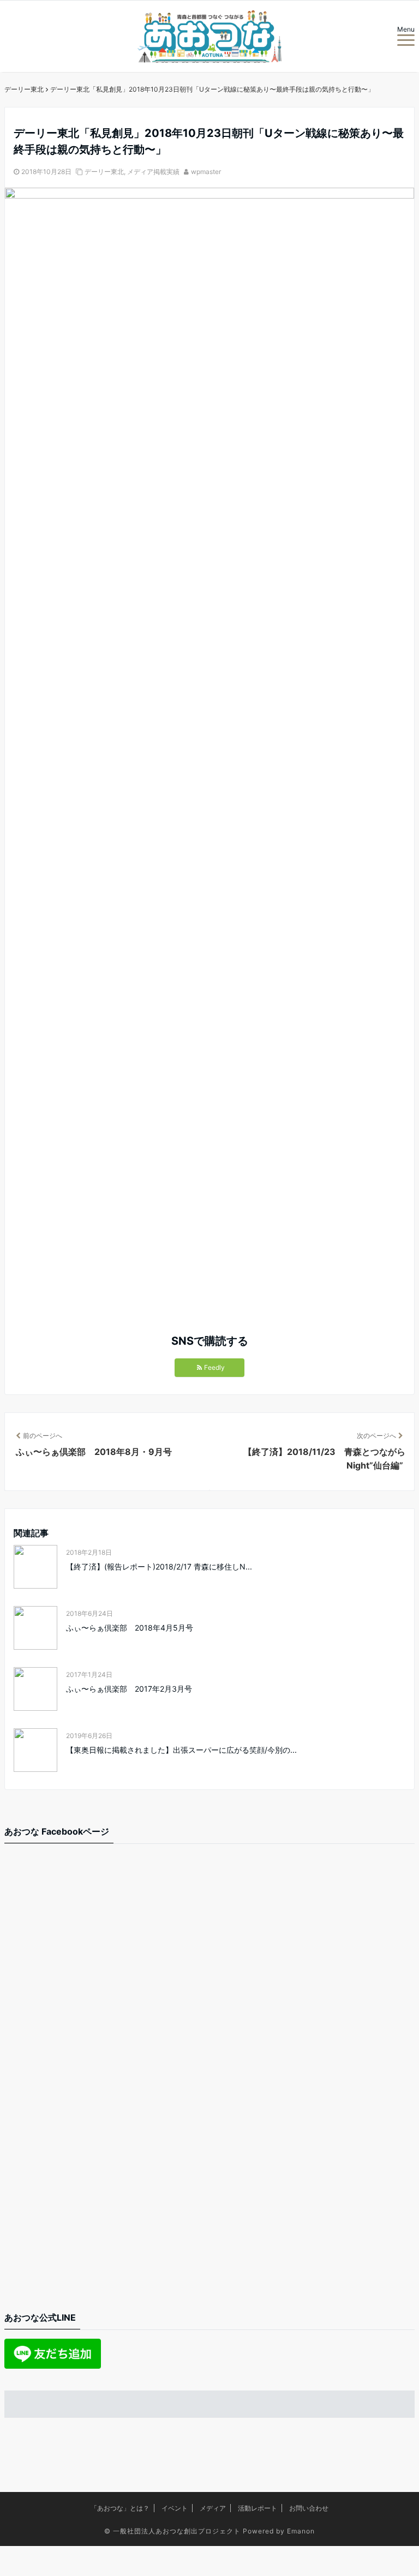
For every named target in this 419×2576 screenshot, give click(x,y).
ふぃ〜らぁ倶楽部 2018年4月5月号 (130, 1628)
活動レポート (258, 2508)
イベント (175, 2508)
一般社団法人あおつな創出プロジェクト (177, 2531)
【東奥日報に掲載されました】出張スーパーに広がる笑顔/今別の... (181, 1750)
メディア (213, 2508)
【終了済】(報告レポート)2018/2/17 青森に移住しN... (159, 1566)
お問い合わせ (309, 2508)
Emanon (301, 2531)
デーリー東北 (104, 172)
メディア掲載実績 (153, 172)
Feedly (214, 1367)
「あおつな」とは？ (120, 2508)
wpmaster (206, 172)
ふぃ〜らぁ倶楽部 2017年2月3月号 (129, 1689)
